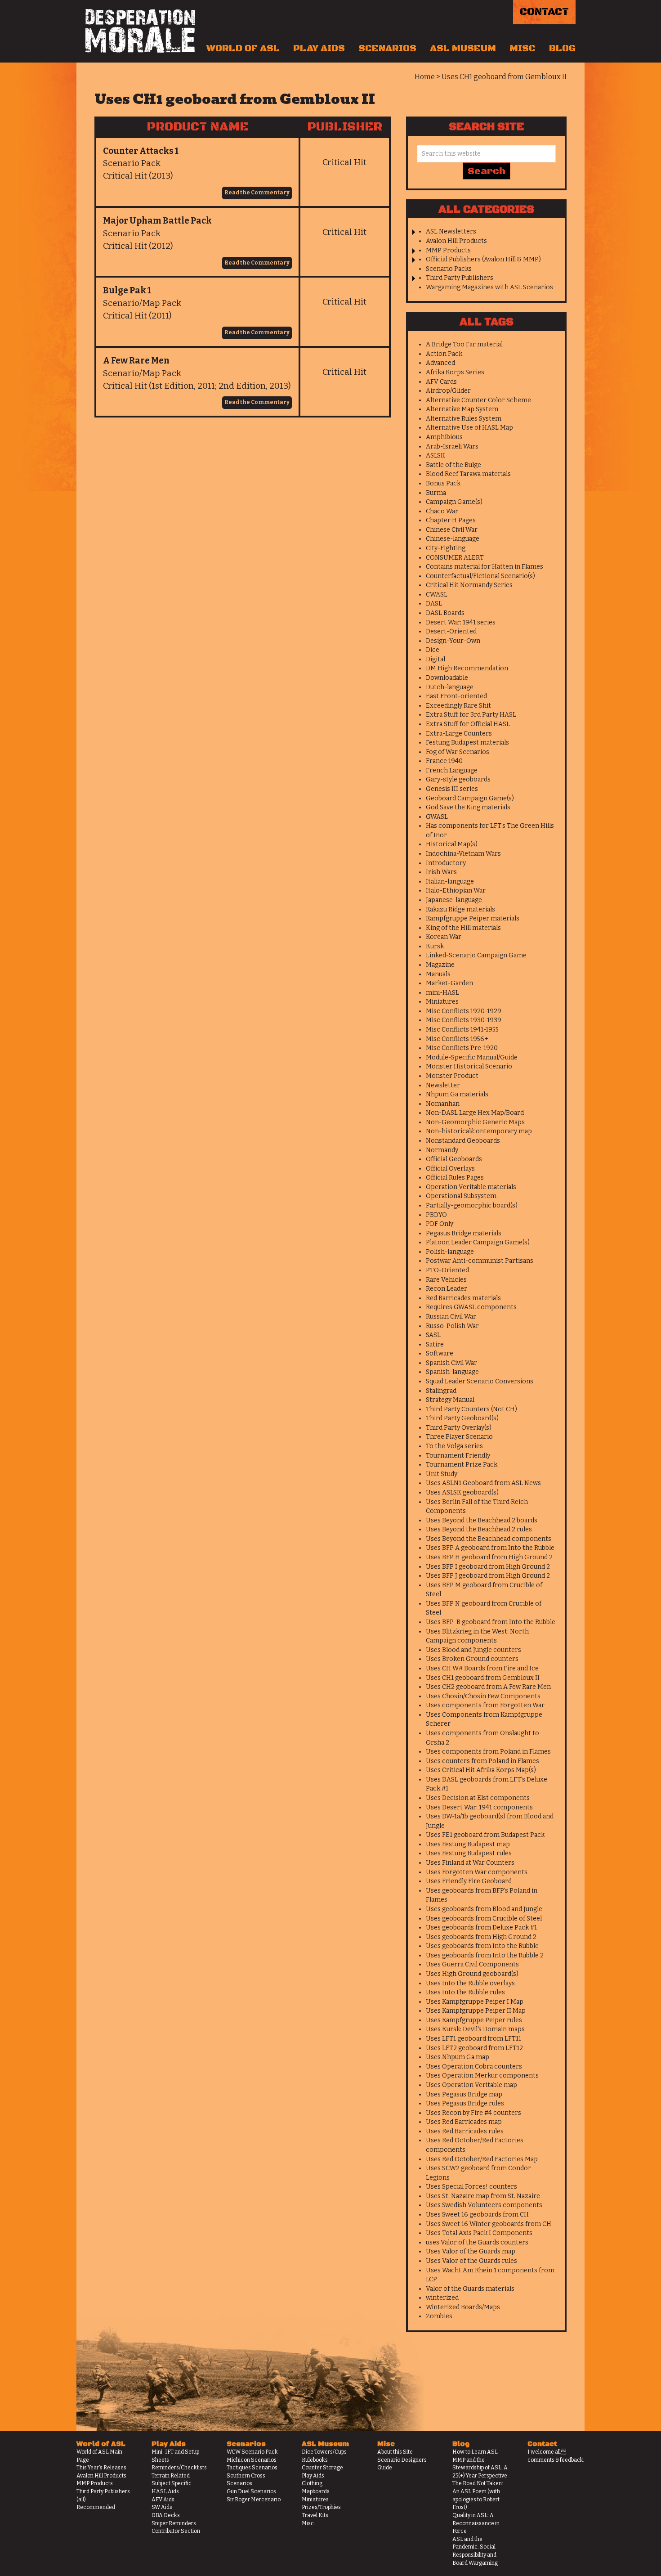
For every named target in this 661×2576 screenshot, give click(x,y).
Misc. (308, 2523)
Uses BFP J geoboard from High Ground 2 (488, 1576)
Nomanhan (443, 1104)
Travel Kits (315, 2515)
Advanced (440, 363)
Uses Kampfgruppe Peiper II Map (476, 2011)
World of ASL (243, 49)
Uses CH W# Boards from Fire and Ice (482, 1668)
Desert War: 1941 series (461, 622)
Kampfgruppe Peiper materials (473, 918)
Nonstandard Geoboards (463, 1141)
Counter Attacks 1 (141, 151)
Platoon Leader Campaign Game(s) (478, 1242)
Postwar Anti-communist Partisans (480, 1261)
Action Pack (444, 354)
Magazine (440, 965)
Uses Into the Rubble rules (465, 1992)
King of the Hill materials (463, 928)
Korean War (444, 937)
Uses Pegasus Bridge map (464, 2094)
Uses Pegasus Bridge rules (465, 2103)
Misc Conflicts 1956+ (457, 1039)
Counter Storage (322, 2468)
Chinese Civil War (452, 530)
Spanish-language (452, 1372)
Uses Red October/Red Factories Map (482, 2159)
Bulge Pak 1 (127, 290)
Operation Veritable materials (471, 1187)
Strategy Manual (450, 1400)
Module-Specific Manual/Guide (472, 1057)
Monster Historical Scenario (469, 1066)
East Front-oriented (456, 696)
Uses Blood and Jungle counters (473, 1650)
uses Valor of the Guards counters (477, 2242)
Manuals (438, 974)
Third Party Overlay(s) (459, 1428)
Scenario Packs (449, 269)
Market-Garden (449, 983)
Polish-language (450, 1252)
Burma (436, 493)
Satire (435, 1344)
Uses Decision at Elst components (478, 1798)
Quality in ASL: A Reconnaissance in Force (476, 2523)
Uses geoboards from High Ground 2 (481, 1937)
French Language (452, 770)
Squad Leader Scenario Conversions (480, 1381)
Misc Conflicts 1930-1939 (464, 1020)
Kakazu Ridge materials (460, 909)
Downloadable (447, 678)
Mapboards (316, 2491)
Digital (435, 659)
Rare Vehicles (446, 1280)
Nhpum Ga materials (457, 1094)
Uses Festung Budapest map (468, 1844)
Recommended (96, 2507)
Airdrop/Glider (448, 391)
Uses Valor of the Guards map (471, 2251)
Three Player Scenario (459, 1437)
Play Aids (319, 49)
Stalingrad (441, 1391)
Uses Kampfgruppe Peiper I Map (475, 2002)
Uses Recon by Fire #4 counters (473, 2113)
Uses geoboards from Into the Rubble (482, 1946)
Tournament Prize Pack (462, 1465)
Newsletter (443, 1085)
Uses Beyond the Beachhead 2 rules (479, 1529)
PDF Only (440, 1224)
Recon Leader (447, 1289)
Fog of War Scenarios (458, 752)
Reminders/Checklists (179, 2468)
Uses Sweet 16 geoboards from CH (477, 2215)
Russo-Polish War (452, 1326)
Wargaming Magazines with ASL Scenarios (489, 287)
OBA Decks (166, 2515)
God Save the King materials (468, 807)
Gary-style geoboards (458, 779)
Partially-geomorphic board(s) (472, 1205)
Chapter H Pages (451, 520)
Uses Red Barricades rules (465, 2131)
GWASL (437, 817)
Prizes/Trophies (321, 2507)
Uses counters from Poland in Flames (482, 1761)
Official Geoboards (454, 1159)
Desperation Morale (140, 31)
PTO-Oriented (447, 1270)
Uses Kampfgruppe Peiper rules (474, 2020)
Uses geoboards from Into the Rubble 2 (485, 1955)
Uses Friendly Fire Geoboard (469, 1881)
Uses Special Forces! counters (471, 2187)
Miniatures (442, 1002)
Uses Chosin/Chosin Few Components (483, 1696)
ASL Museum (463, 49)
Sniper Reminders (174, 2523)
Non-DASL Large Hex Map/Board (475, 1113)
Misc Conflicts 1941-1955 (462, 1030)
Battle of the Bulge (453, 465)
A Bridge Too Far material (464, 344)
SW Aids (162, 2507)
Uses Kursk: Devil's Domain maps (475, 2029)
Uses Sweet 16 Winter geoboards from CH (489, 2224)
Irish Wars (441, 872)
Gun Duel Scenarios (251, 2491)
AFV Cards (441, 382)
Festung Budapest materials (467, 743)
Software (440, 1353)
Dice (433, 650)
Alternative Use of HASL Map (469, 428)
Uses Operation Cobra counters (474, 2067)
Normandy (442, 1150)
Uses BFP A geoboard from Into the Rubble (490, 1548)
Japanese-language (454, 900)
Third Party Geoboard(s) (462, 1418)
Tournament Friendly (458, 1456)
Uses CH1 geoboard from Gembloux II (483, 1678)
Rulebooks (315, 2460)
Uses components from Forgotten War (485, 1705)
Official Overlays (450, 1169)
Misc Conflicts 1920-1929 (464, 1011)
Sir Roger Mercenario (254, 2500)
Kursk (435, 946)
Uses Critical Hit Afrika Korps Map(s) (481, 1770)
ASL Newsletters (451, 231)
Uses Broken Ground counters (472, 1659)
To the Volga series (454, 1446)
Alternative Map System (462, 409)
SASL (433, 1335)
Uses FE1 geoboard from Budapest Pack (485, 1835)
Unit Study (442, 1474)
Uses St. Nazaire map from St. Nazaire (483, 2196)
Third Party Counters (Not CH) (471, 1409)
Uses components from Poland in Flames (488, 1752)
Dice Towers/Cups (324, 2452)
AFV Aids (163, 2500)
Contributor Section (176, 2531)
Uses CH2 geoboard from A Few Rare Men (488, 1687)
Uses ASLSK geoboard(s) (462, 1492)
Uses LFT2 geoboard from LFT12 (474, 2048)
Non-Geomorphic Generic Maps (475, 1122)
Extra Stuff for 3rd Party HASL (471, 715)
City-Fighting (446, 548)
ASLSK (435, 456)
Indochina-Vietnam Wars (463, 854)
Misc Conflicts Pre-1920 (462, 1048)
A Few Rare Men (136, 361)
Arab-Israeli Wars (452, 447)
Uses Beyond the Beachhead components (489, 1539)
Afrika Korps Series (455, 372)
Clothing (312, 2483)
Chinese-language (453, 539)
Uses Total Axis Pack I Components (479, 2233)
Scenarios (387, 49)
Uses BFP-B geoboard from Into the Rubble (491, 1622)
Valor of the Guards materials (470, 2289)
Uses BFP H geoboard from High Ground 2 (489, 1557)
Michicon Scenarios (252, 2460)
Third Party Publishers (460, 278)
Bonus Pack (443, 483)
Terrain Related (171, 2476)
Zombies (439, 2316)
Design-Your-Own (453, 641)
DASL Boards (445, 613)
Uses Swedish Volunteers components (484, 2205)
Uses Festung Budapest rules (469, 1853)
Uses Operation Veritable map (471, 2085)
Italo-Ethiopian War (456, 891)
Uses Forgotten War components (477, 1872)
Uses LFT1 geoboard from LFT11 (473, 2039)
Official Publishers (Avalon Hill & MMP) (483, 259)
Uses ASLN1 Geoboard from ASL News (483, 1483)
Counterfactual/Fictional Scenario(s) (480, 576)
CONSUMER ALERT (455, 558)
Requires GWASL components (471, 1307)
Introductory (446, 863)
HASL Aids (165, 2491)
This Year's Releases (101, 2468)
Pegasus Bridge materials (464, 1233)
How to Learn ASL (475, 2452)
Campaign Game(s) (454, 502)
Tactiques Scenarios (252, 2468)
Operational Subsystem (461, 1196)
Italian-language (450, 882)
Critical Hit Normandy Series (469, 585)
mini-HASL (442, 993)
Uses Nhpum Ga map (458, 2057)
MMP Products (448, 250)
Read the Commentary (257, 193)
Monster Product (452, 1076)
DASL (434, 604)
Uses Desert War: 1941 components (479, 1807)
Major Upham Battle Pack (157, 221)
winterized (442, 2298)
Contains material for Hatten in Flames (485, 567)
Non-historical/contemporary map (479, 1131)
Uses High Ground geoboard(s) (472, 1974)
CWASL (437, 595)
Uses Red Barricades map (464, 2122)
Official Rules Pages (455, 1178)
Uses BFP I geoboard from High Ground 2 (488, 1567)
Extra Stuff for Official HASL (468, 724)
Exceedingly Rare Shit (458, 706)
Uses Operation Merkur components (482, 2076)
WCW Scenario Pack (252, 2452)
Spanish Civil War (451, 1363)
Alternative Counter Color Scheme (478, 400)
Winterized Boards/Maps (463, 2307)
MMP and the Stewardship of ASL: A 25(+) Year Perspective (480, 2468)
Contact (544, 12)
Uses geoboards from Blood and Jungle (484, 1909)
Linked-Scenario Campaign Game (476, 955)
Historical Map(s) (452, 844)
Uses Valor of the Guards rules (471, 2261)
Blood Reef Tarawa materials (468, 474)
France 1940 (444, 761)
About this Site (395, 2452)
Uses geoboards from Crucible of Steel (484, 1919)
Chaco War (442, 511)
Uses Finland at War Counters (470, 1863)
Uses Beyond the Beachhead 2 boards (482, 1520)
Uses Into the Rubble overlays (470, 1983)
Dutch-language (450, 687)
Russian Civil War (451, 1317)
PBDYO (436, 1215)
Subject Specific (172, 2483)
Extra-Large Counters (459, 734)
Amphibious (444, 437)
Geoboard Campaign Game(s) (470, 798)
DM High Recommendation (467, 668)
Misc (523, 49)
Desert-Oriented (451, 631)
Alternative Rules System (464, 419)
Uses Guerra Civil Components (472, 1964)
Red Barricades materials (463, 1298)
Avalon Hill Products (456, 241)
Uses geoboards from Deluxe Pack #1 (481, 1928)
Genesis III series (452, 789)
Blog (562, 49)
